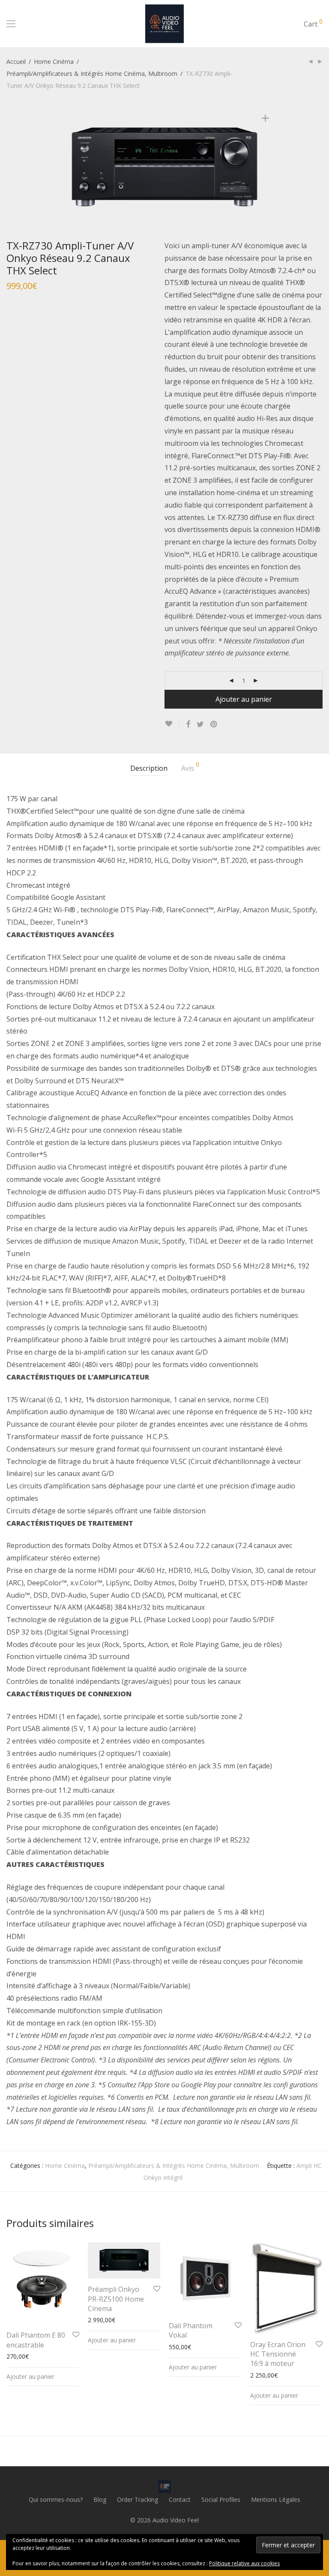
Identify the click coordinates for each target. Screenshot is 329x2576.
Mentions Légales (276, 2499)
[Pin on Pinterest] (214, 724)
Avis (190, 767)
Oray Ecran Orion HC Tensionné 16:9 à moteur (278, 2354)
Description (149, 768)
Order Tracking (138, 2499)
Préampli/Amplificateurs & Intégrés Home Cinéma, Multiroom (92, 74)
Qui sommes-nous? (56, 2499)
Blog (100, 2499)
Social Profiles (221, 2499)
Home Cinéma (54, 62)
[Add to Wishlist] (172, 724)
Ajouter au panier (244, 699)
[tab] (149, 768)
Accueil (16, 62)
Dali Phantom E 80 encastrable (36, 2340)
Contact (180, 2499)
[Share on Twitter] (200, 724)
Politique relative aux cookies (244, 2563)
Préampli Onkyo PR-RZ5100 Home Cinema (116, 2299)
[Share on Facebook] (188, 724)
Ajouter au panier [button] (30, 2376)
